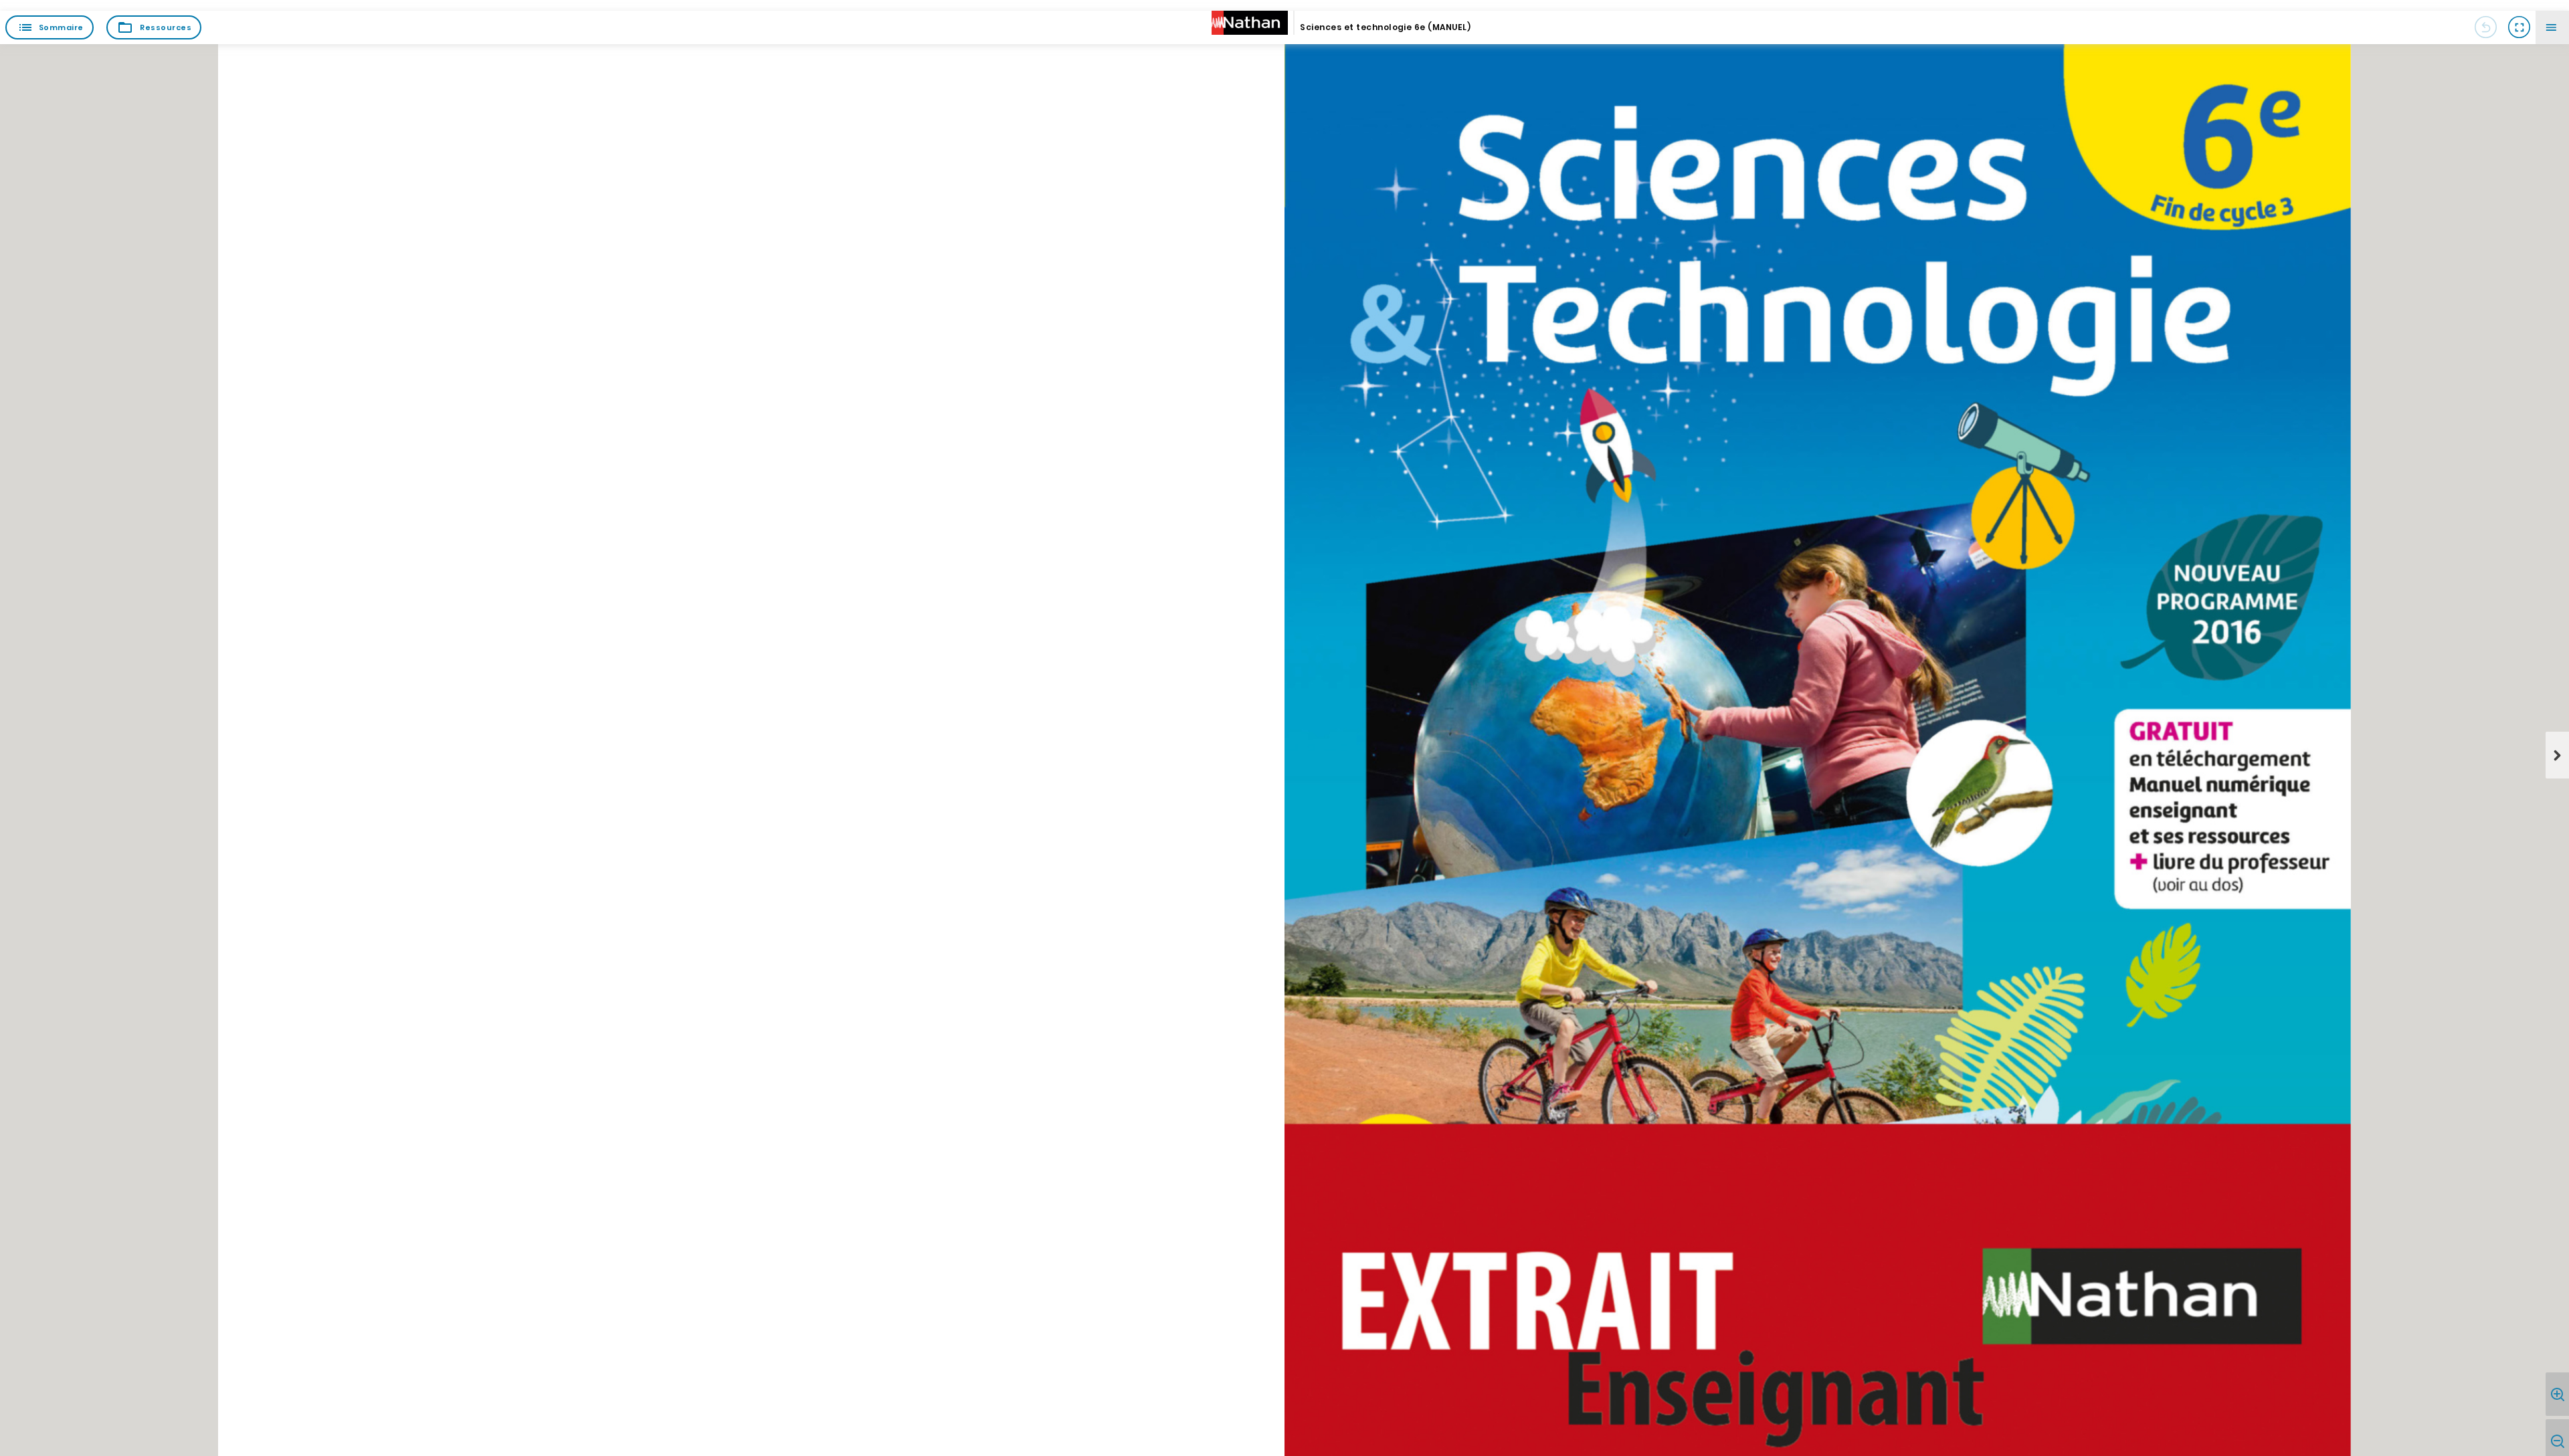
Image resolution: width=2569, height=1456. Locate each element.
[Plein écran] (2519, 27)
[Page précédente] (2485, 27)
